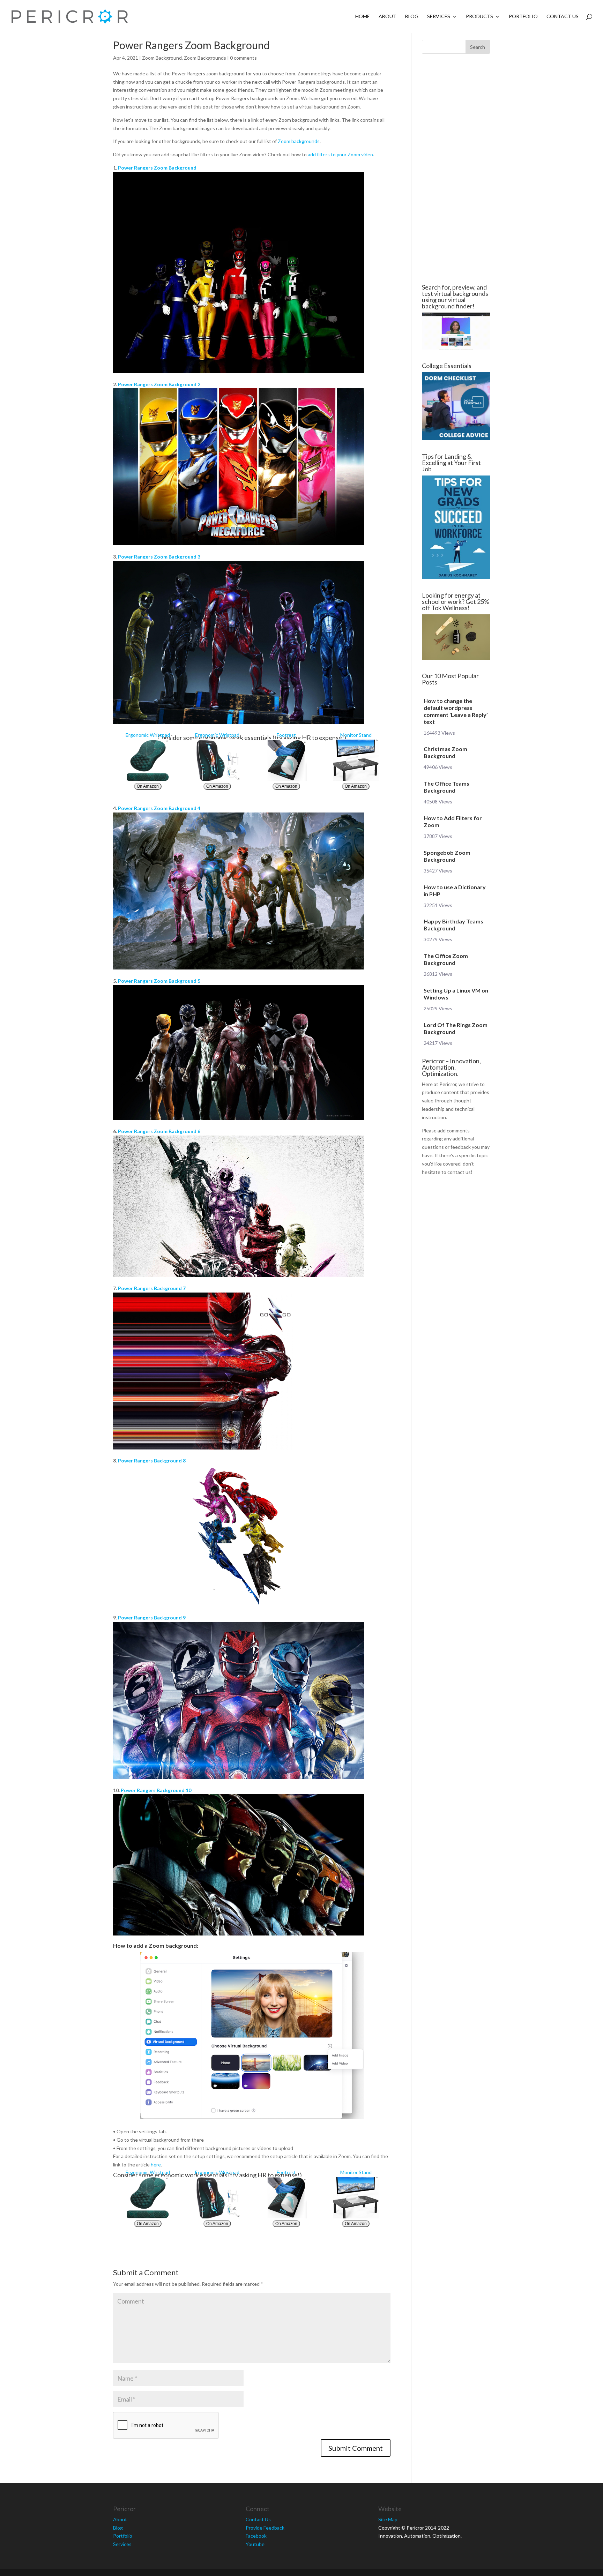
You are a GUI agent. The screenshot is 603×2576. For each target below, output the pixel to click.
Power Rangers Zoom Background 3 (159, 557)
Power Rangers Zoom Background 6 (159, 1131)
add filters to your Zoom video (340, 154)
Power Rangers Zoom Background (157, 168)
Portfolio (523, 17)
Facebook (256, 2536)
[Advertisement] (71, 169)
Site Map (388, 2519)
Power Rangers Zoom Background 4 (159, 808)
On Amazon (148, 786)
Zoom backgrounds (299, 141)
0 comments (243, 58)
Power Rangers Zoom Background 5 (159, 981)
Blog (412, 17)
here (156, 2165)
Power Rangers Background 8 (152, 1461)
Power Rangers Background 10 (156, 1790)
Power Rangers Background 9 (152, 1618)
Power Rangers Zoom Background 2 (159, 384)
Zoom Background (162, 58)
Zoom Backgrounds (205, 58)
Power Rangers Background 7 (152, 1288)
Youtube (255, 2544)
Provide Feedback (265, 2528)
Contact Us (563, 17)
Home (363, 17)
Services (439, 17)
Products (479, 17)
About (388, 17)
